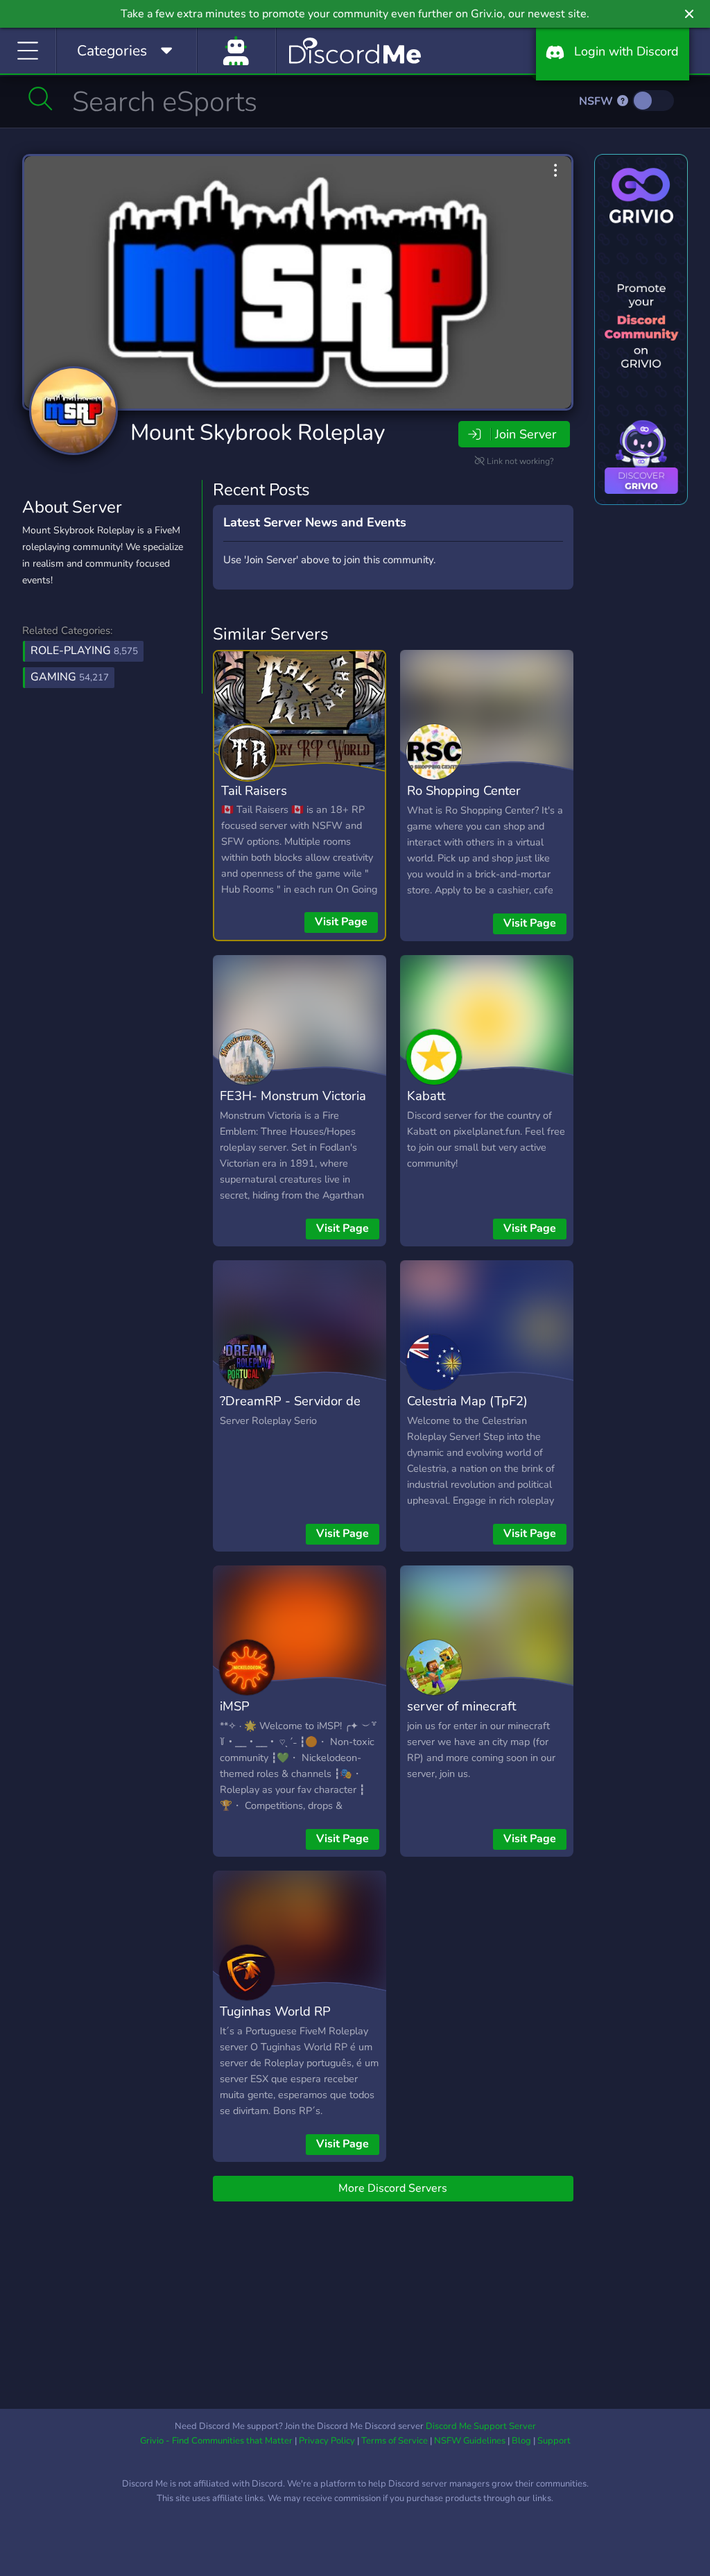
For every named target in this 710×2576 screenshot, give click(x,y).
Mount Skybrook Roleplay (258, 432)
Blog (521, 2441)
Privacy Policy (327, 2441)
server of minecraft (461, 1706)
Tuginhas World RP (275, 2011)
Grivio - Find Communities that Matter (216, 2441)
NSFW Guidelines (470, 2441)
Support (554, 2441)
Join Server (526, 434)
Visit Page (341, 922)
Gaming (70, 677)
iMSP (235, 1706)
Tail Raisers (254, 790)
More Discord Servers (393, 2188)
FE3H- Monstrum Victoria (293, 1096)
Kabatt (426, 1096)
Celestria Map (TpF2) (467, 1401)
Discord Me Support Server (481, 2426)
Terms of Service (395, 2441)
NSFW (597, 101)
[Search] (41, 98)
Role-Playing (84, 651)
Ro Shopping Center (464, 790)
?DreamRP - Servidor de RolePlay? (290, 1411)
